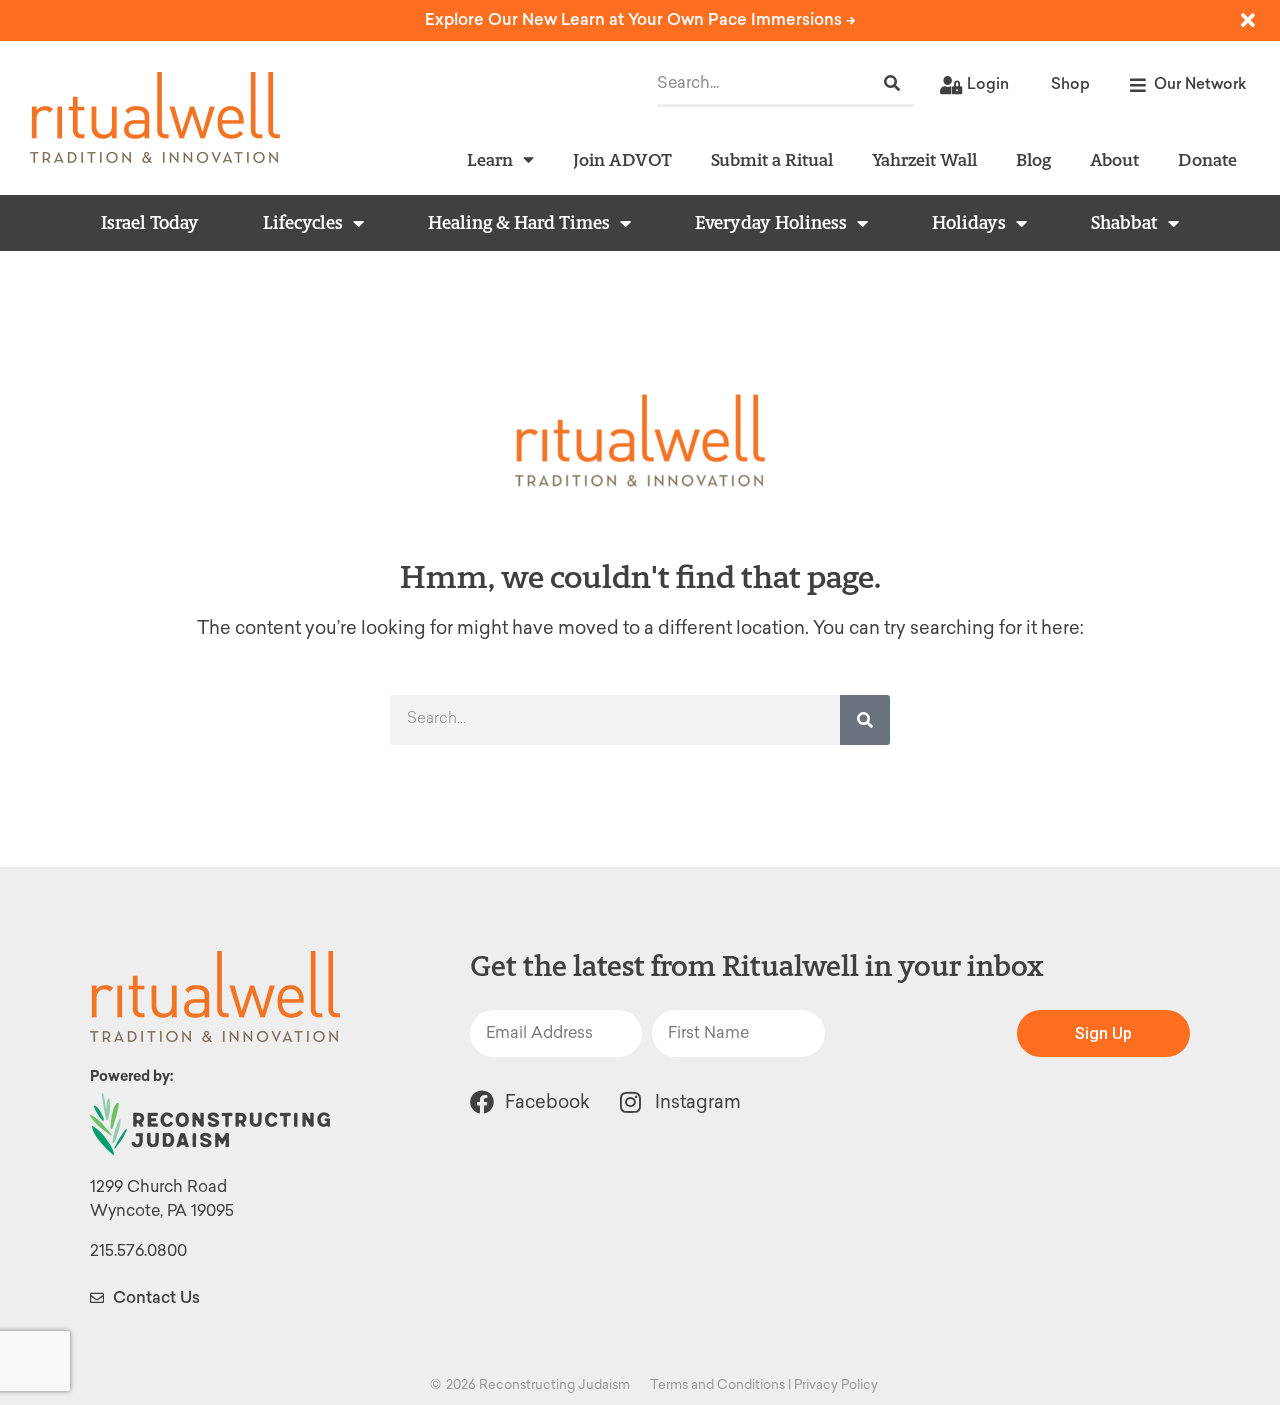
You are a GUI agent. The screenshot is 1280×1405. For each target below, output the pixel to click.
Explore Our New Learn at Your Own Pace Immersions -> (640, 19)
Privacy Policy (836, 1384)
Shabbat (1124, 223)
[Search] (892, 83)
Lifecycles (303, 223)
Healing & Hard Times (519, 223)
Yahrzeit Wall (924, 159)
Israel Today (150, 223)
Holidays (969, 223)
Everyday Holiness (771, 223)
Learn (490, 159)
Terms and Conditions (717, 1384)
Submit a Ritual (772, 159)
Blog (1033, 159)
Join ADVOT (622, 159)
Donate (1207, 159)
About (1114, 159)
